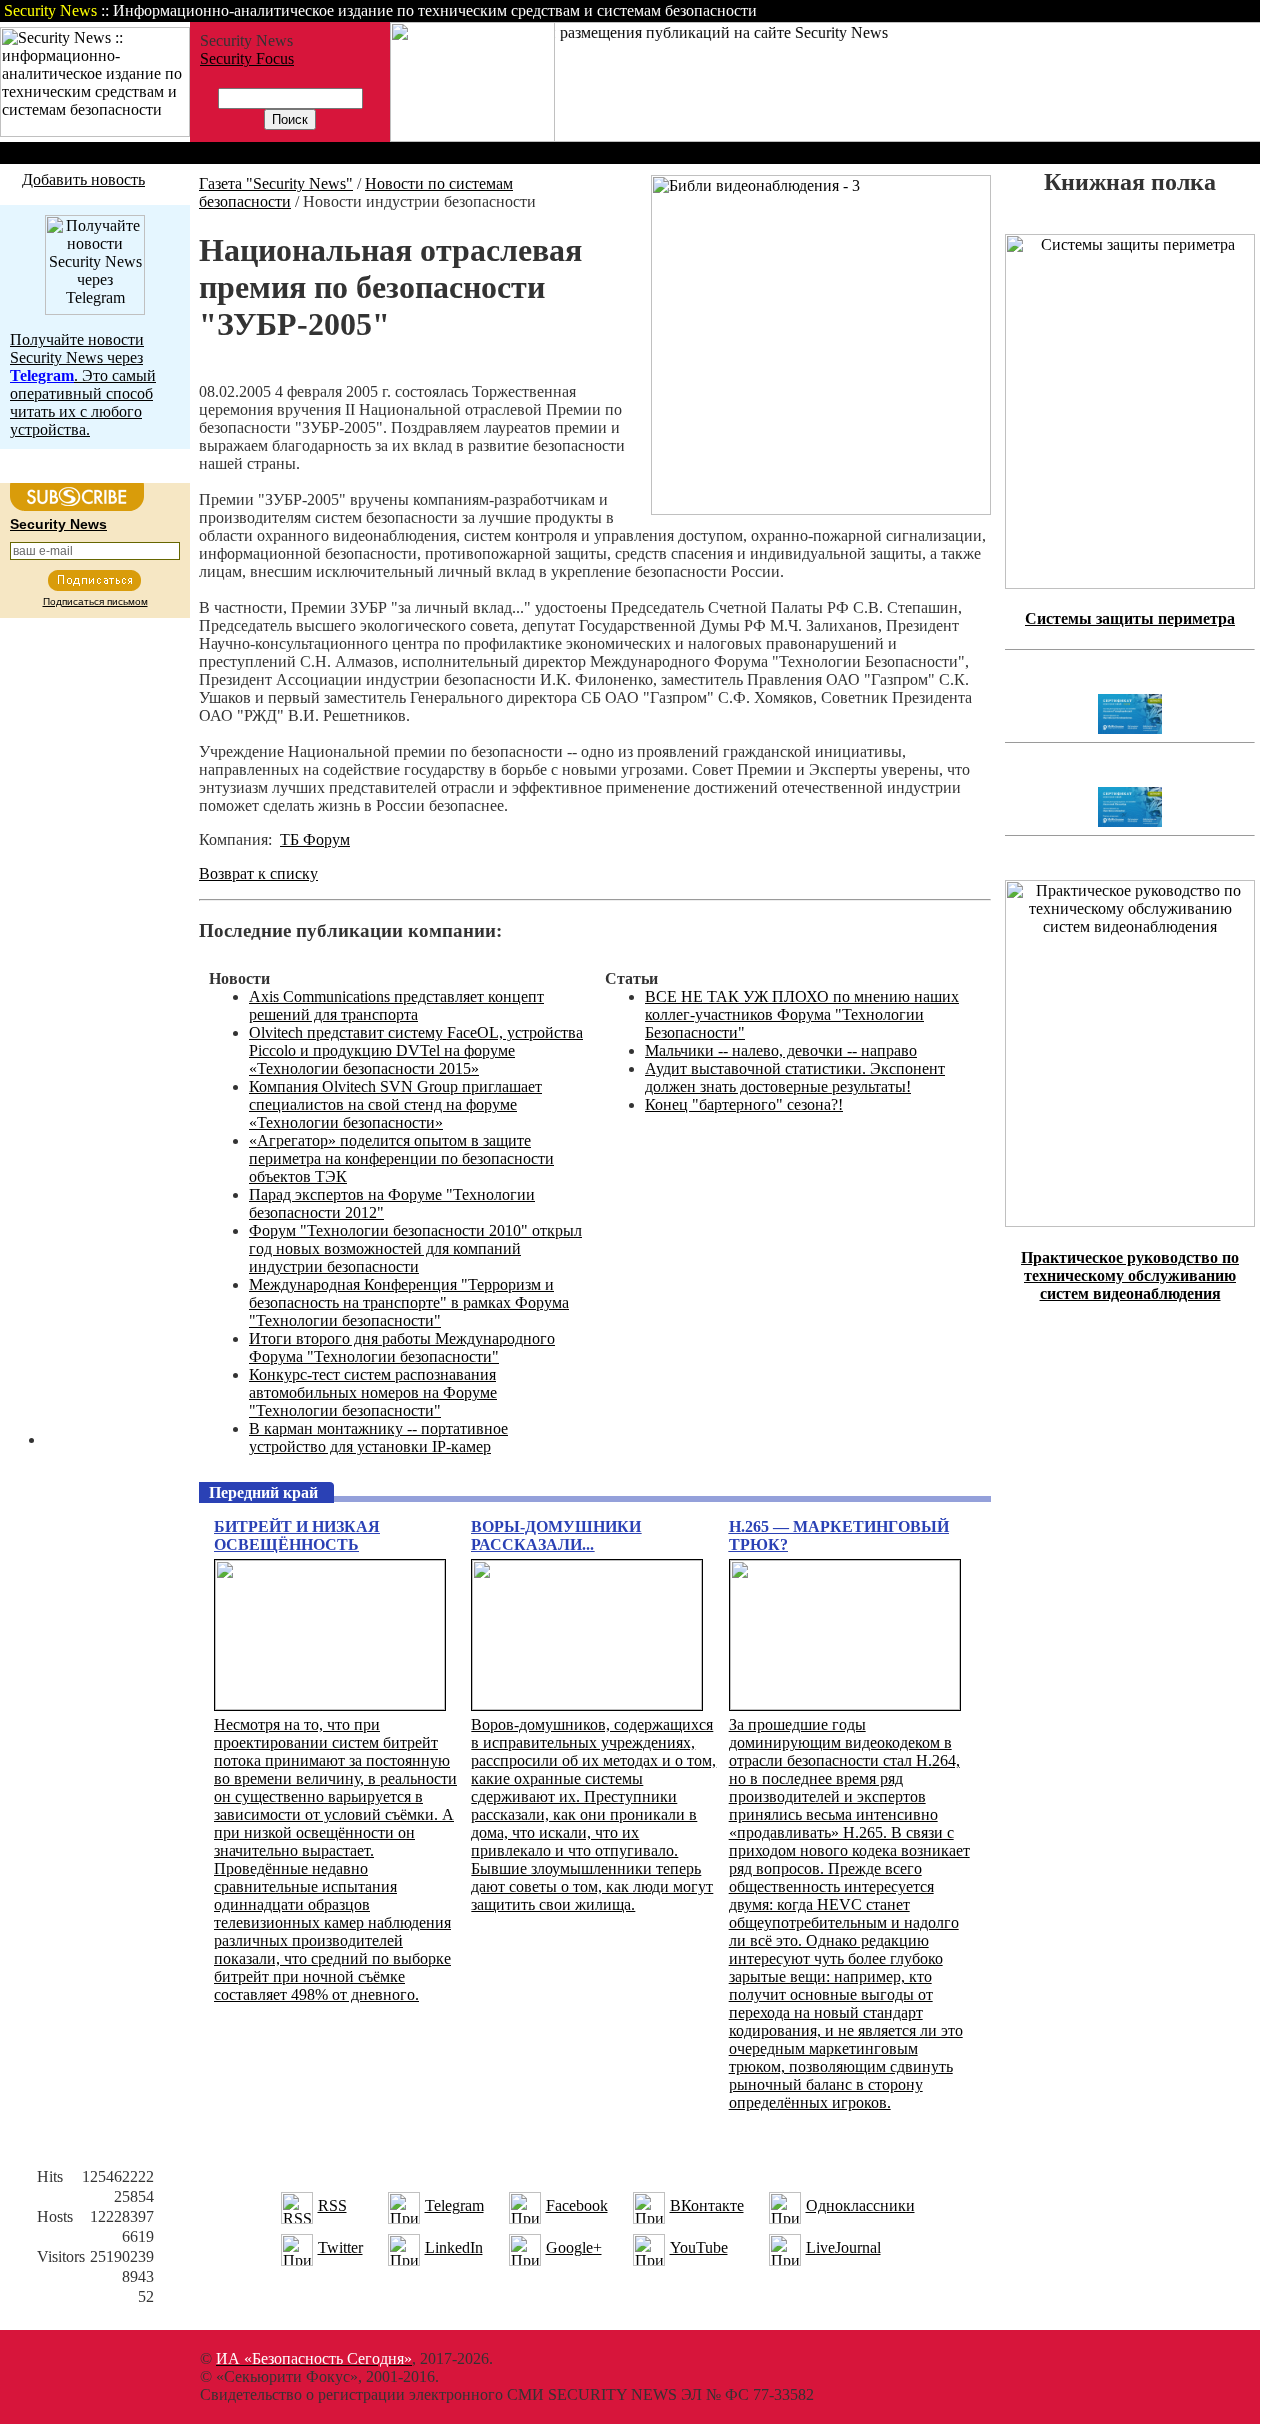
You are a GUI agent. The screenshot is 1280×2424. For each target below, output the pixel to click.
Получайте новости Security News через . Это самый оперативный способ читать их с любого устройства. (83, 384)
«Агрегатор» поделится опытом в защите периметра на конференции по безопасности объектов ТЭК (401, 1158)
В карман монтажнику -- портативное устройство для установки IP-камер (378, 1437)
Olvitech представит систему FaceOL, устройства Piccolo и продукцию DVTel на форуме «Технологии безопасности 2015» (416, 1050)
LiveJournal (843, 2247)
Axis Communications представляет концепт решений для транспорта (396, 1005)
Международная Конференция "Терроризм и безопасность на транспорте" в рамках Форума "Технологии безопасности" (409, 1302)
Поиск (1004, 10)
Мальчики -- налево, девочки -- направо (781, 1050)
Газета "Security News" (276, 183)
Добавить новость (83, 179)
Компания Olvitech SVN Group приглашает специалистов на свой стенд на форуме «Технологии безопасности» (395, 1104)
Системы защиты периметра (1130, 618)
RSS (332, 2205)
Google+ (574, 2247)
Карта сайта (1197, 10)
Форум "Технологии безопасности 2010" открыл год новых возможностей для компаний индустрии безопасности (415, 1248)
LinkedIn (454, 2247)
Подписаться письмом (95, 601)
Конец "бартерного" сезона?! (744, 1104)
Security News (58, 524)
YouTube (699, 2247)
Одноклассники (860, 2205)
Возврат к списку (258, 873)
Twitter (340, 2247)
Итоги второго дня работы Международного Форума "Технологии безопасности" (402, 1347)
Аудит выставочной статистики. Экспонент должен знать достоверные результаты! (795, 1077)
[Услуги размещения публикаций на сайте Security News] (472, 136)
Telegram (454, 2205)
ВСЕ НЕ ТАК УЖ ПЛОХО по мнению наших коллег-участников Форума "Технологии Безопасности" (802, 1014)
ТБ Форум (315, 839)
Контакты (1092, 10)
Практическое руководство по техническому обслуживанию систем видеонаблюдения (1130, 1275)
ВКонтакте (707, 2205)
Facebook (577, 2205)
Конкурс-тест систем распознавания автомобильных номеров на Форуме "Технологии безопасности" (373, 1392)
